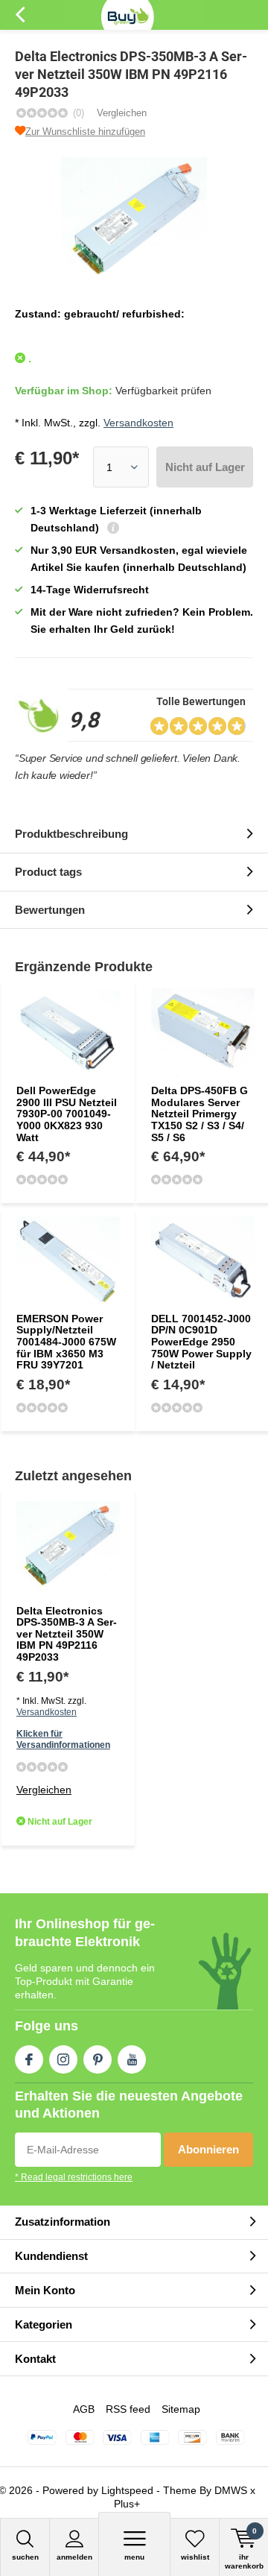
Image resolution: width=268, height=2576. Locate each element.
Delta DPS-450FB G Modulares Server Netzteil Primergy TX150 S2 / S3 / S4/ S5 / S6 (200, 1114)
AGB (84, 2409)
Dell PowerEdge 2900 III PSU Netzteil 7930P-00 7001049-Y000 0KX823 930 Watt (67, 1114)
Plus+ (127, 2504)
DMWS (231, 2490)
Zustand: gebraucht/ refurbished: (100, 314)
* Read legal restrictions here (74, 2177)
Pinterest (98, 2059)
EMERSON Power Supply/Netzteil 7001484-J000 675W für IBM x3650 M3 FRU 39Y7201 (66, 1342)
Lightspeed (127, 2490)
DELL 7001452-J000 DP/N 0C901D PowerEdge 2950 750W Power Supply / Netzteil (201, 1342)
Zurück (20, 15)
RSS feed (128, 2409)
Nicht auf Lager (205, 467)
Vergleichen (122, 113)
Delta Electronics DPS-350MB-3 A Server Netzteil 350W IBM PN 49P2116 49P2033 (67, 1634)
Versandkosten (138, 423)
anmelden (74, 2557)
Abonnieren (208, 2149)
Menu (134, 2557)
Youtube (132, 2059)
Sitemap (181, 2409)
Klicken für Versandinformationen (63, 1739)
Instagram (63, 2059)
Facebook (29, 2059)
